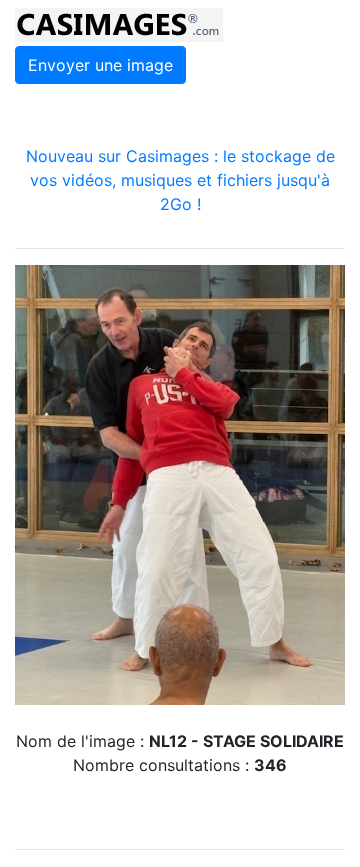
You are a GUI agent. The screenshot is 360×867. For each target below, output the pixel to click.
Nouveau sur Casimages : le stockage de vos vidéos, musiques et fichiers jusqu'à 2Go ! (180, 180)
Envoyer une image (100, 65)
